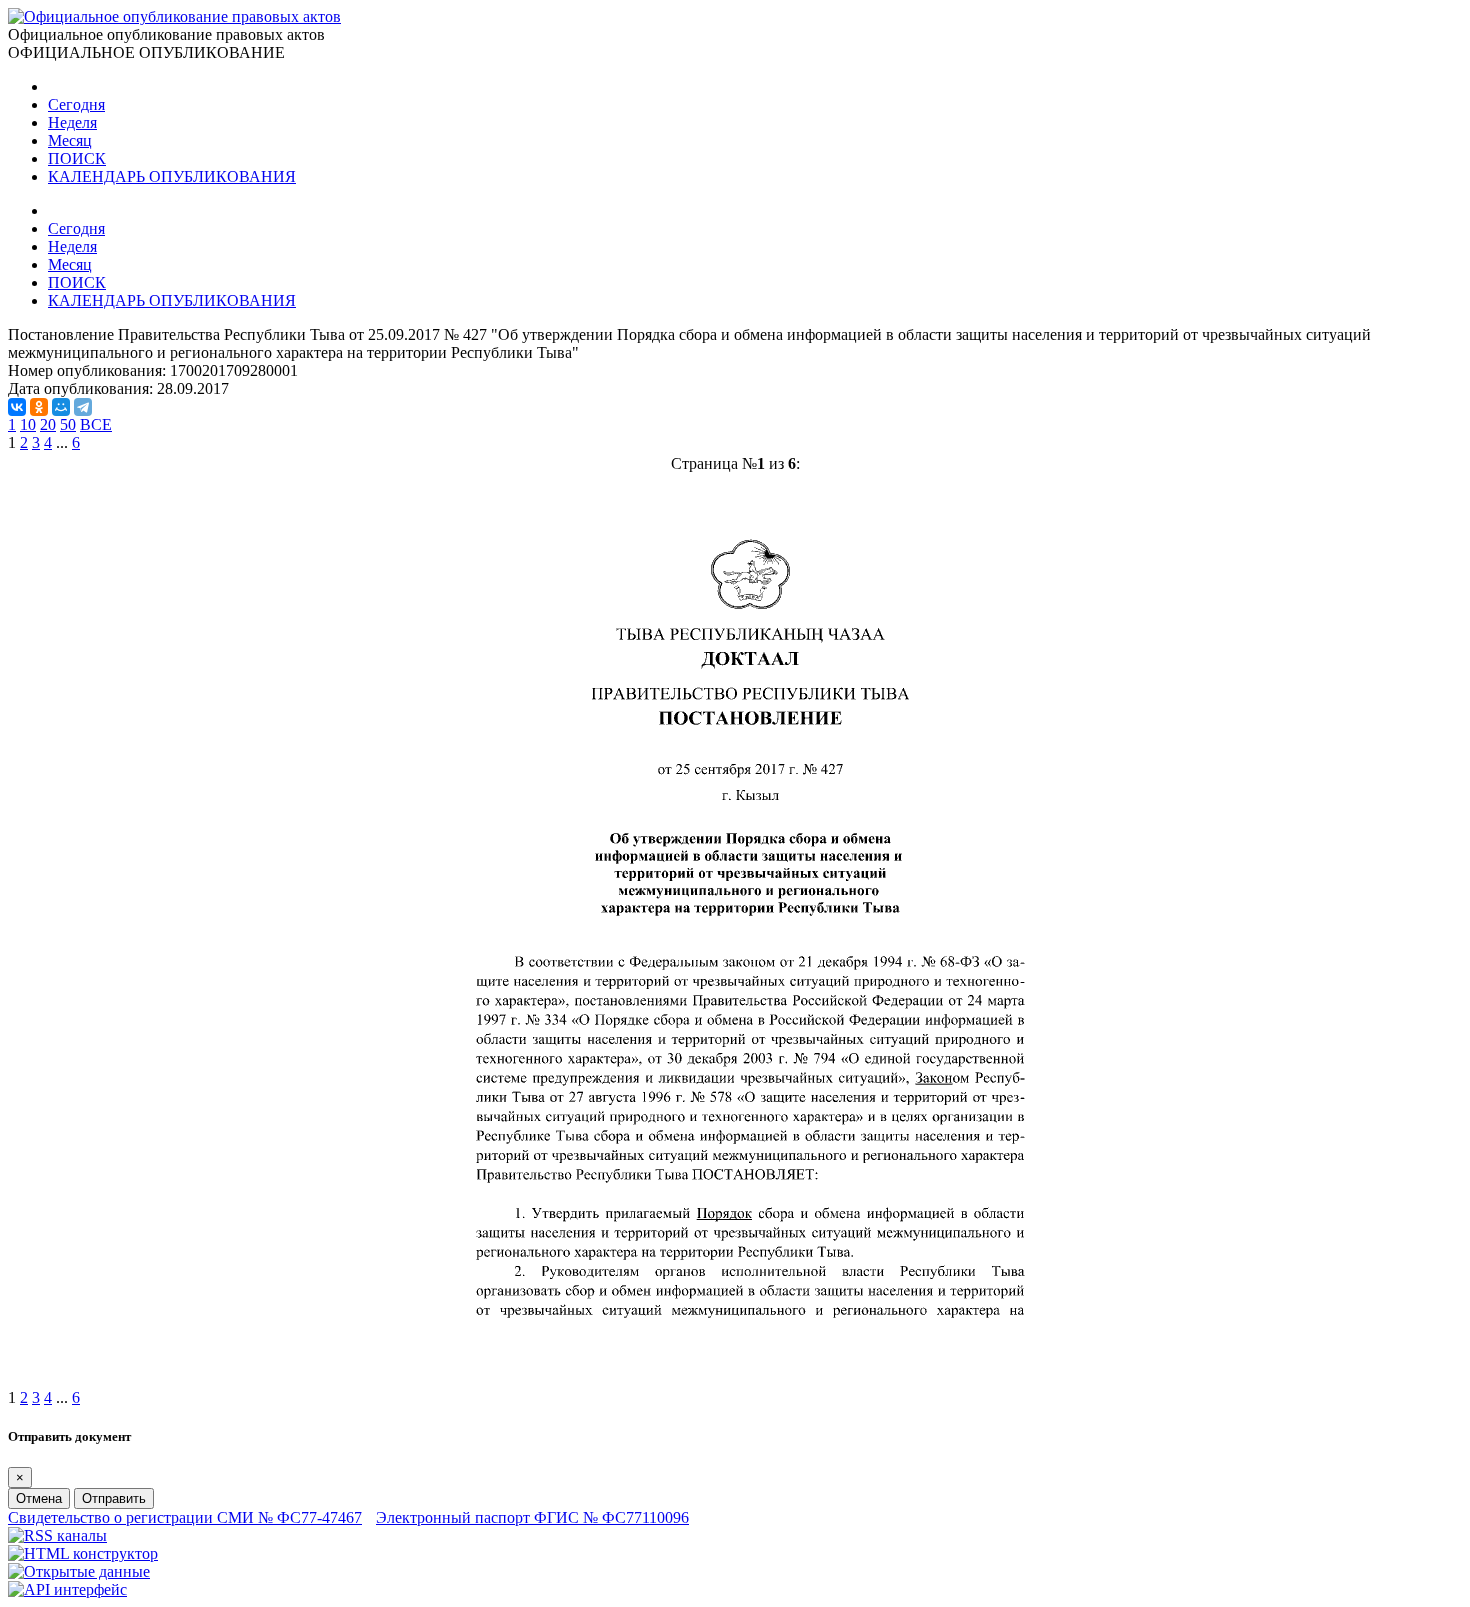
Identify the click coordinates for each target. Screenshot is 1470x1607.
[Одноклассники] (39, 407)
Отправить (114, 1498)
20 (48, 424)
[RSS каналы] (57, 1535)
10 (28, 424)
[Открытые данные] (79, 1571)
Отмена (39, 1498)
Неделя (72, 122)
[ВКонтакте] (17, 407)
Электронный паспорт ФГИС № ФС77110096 (532, 1517)
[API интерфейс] (67, 1589)
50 (68, 424)
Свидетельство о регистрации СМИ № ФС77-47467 (185, 1517)
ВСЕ (96, 424)
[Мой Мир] (61, 407)
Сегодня (76, 104)
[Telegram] (83, 407)
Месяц (70, 140)
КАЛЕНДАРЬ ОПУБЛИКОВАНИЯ (172, 176)
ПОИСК (77, 158)
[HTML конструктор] (83, 1553)
